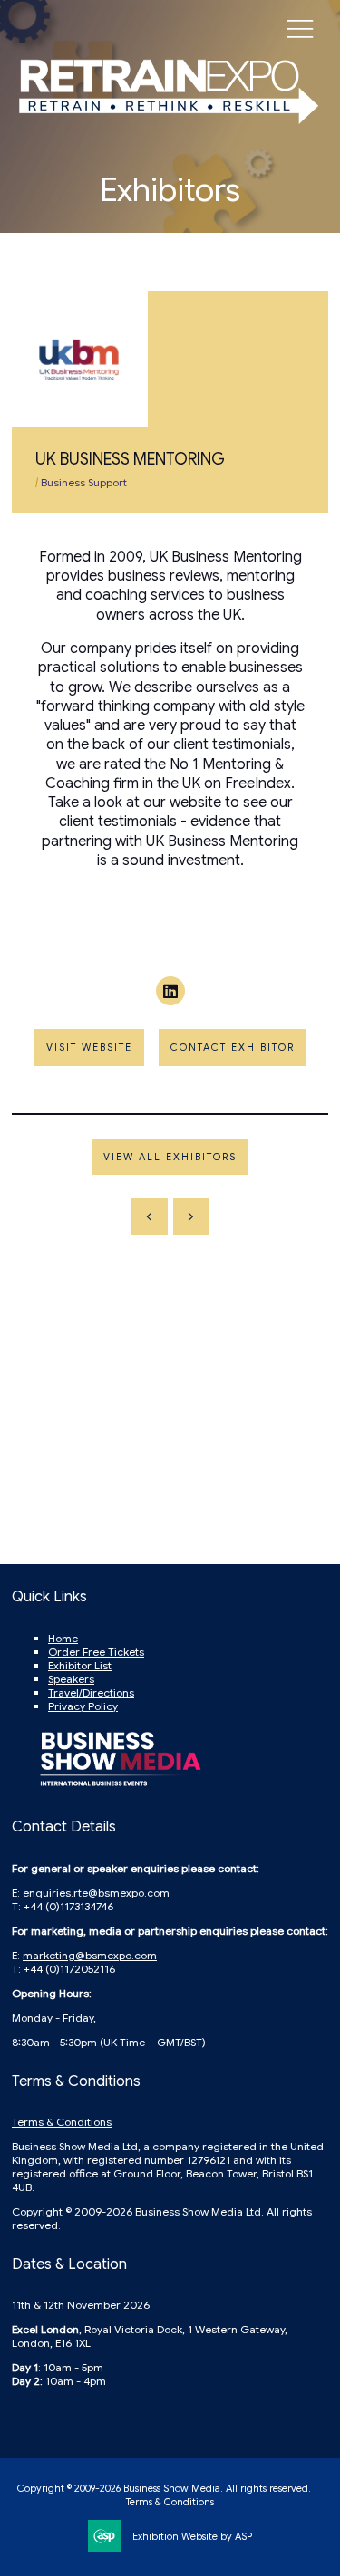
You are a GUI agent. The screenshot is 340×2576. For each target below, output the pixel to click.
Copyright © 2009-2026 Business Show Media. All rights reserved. (164, 2488)
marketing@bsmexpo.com (90, 1955)
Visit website (89, 1047)
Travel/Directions (91, 1692)
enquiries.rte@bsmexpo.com (96, 1893)
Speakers (71, 1679)
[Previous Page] (150, 1216)
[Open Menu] (300, 28)
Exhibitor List (80, 1665)
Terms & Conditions (62, 2122)
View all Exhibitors (170, 1157)
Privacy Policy (83, 1706)
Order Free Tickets (96, 1652)
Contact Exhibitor (233, 1047)
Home (63, 1638)
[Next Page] (191, 1216)
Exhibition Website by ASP (192, 2536)
